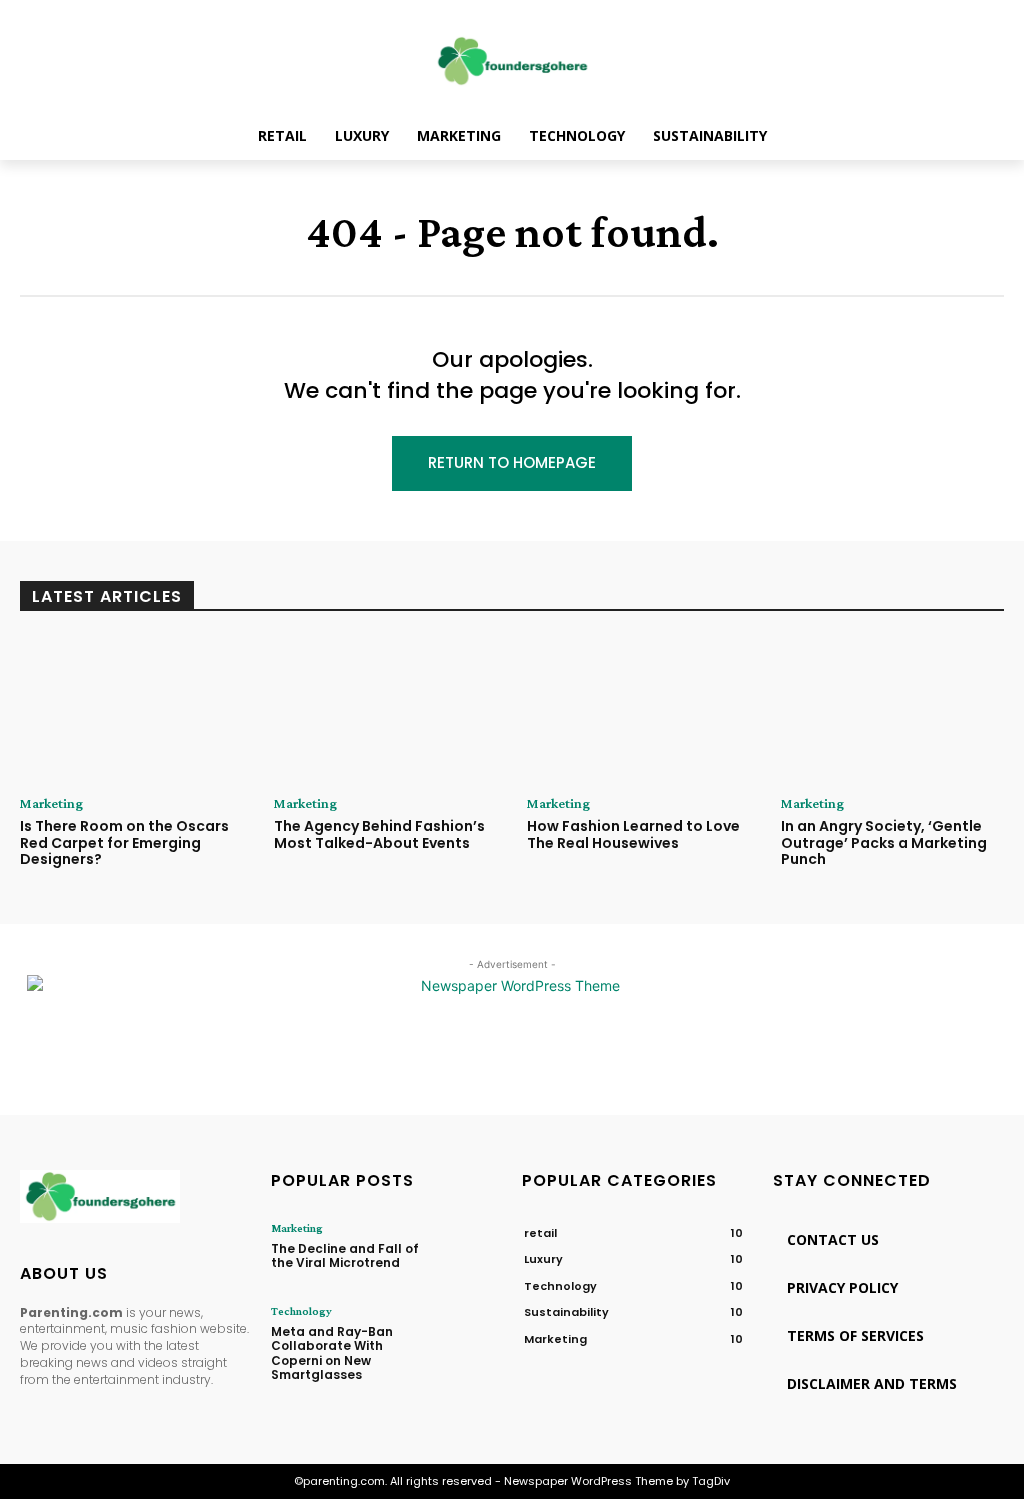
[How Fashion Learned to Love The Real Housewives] (639, 709)
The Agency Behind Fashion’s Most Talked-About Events (379, 834)
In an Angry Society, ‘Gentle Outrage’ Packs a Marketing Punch (884, 843)
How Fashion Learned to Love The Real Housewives (633, 834)
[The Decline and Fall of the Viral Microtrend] (467, 1249)
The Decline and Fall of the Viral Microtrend (345, 1255)
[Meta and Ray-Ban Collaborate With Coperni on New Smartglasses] (467, 1332)
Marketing (51, 803)
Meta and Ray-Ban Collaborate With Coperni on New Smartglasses (332, 1353)
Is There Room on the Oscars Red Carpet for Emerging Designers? (124, 843)
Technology (301, 1311)
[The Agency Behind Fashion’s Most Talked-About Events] (386, 709)
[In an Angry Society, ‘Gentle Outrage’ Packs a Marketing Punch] (893, 709)
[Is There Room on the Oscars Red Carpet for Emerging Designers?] (132, 709)
